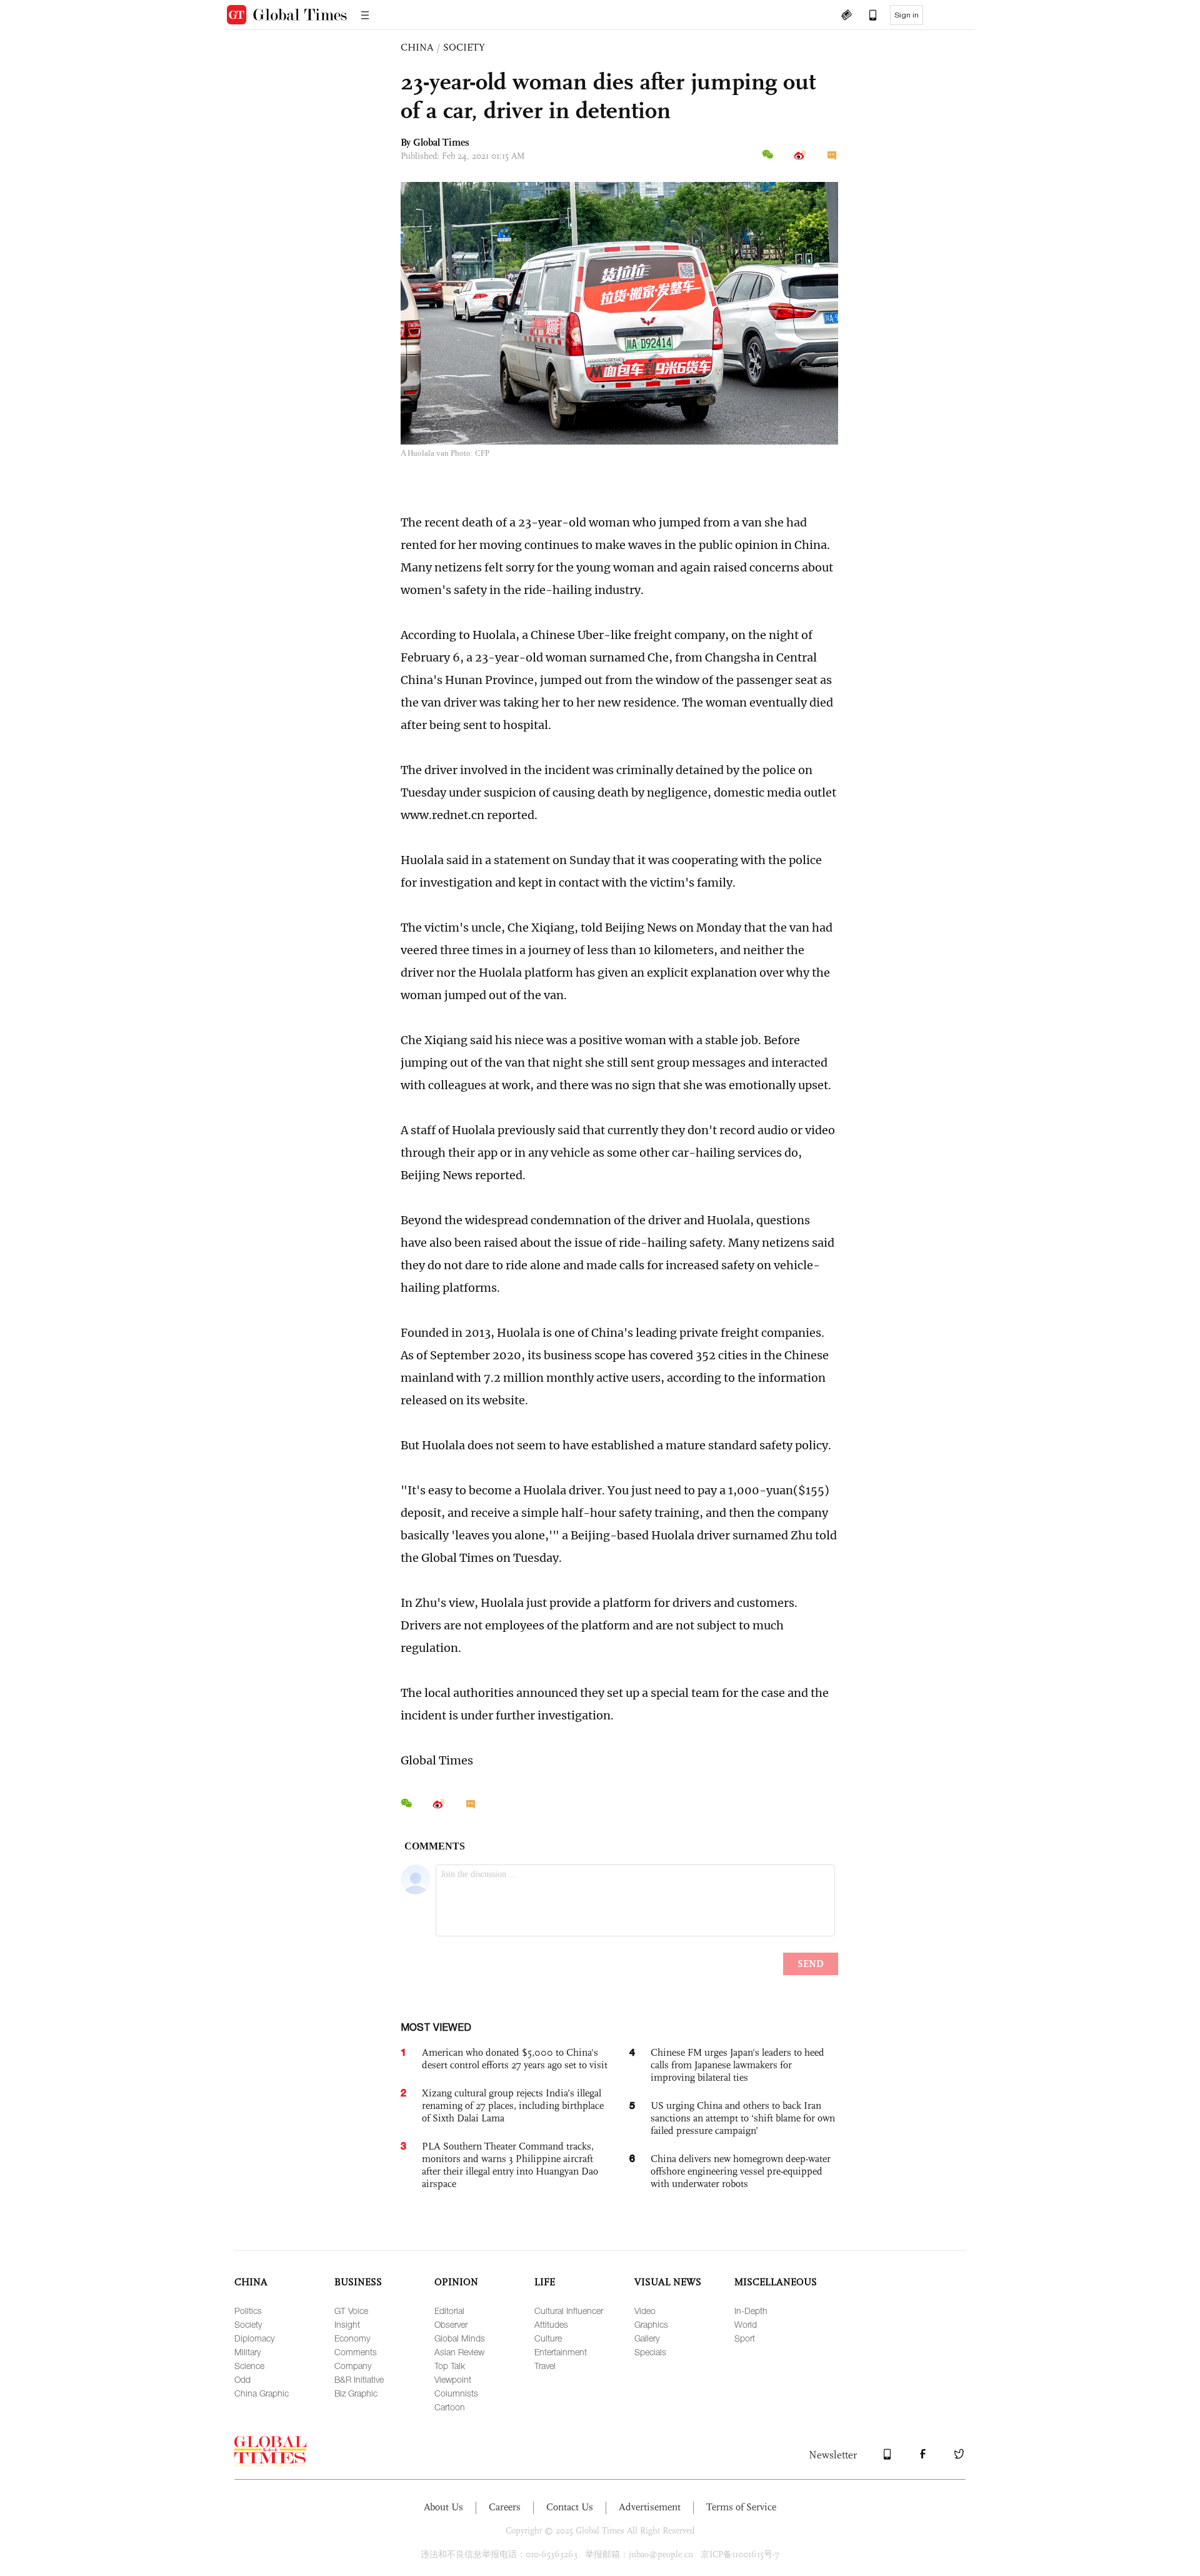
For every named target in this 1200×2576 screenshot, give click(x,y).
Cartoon (450, 2407)
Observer (451, 2324)
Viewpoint (453, 2379)
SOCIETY (464, 47)
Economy (352, 2338)
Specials (650, 2352)
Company (353, 2366)
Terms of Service (741, 2507)
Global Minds (460, 2338)
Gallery (647, 2338)
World (746, 2324)
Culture (548, 2338)
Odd (242, 2379)
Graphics (651, 2324)
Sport (745, 2338)
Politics (248, 2311)
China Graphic (262, 2393)
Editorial (449, 2311)
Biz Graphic (356, 2393)
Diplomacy (254, 2338)
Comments (356, 2352)
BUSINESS (358, 2282)
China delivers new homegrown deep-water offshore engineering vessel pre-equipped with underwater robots (741, 2171)
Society (248, 2324)
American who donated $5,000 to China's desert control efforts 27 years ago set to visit (515, 2059)
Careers (505, 2507)
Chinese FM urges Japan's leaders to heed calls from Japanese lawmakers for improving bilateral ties (737, 2065)
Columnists (456, 2393)
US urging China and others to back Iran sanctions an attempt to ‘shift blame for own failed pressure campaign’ (743, 2118)
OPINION (456, 2282)
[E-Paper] (846, 16)
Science (249, 2366)
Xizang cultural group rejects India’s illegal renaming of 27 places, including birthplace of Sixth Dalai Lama (513, 2106)
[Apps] (867, 16)
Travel (545, 2366)
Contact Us (570, 2507)
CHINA (417, 47)
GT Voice (351, 2311)
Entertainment (561, 2352)
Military (247, 2352)
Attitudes (551, 2324)
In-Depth (751, 2311)
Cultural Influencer (569, 2311)
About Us (443, 2507)
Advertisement (650, 2507)
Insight (347, 2324)
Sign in (907, 15)
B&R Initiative (359, 2379)
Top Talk (450, 2366)
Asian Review (459, 2352)
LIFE (545, 2282)
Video (645, 2311)
